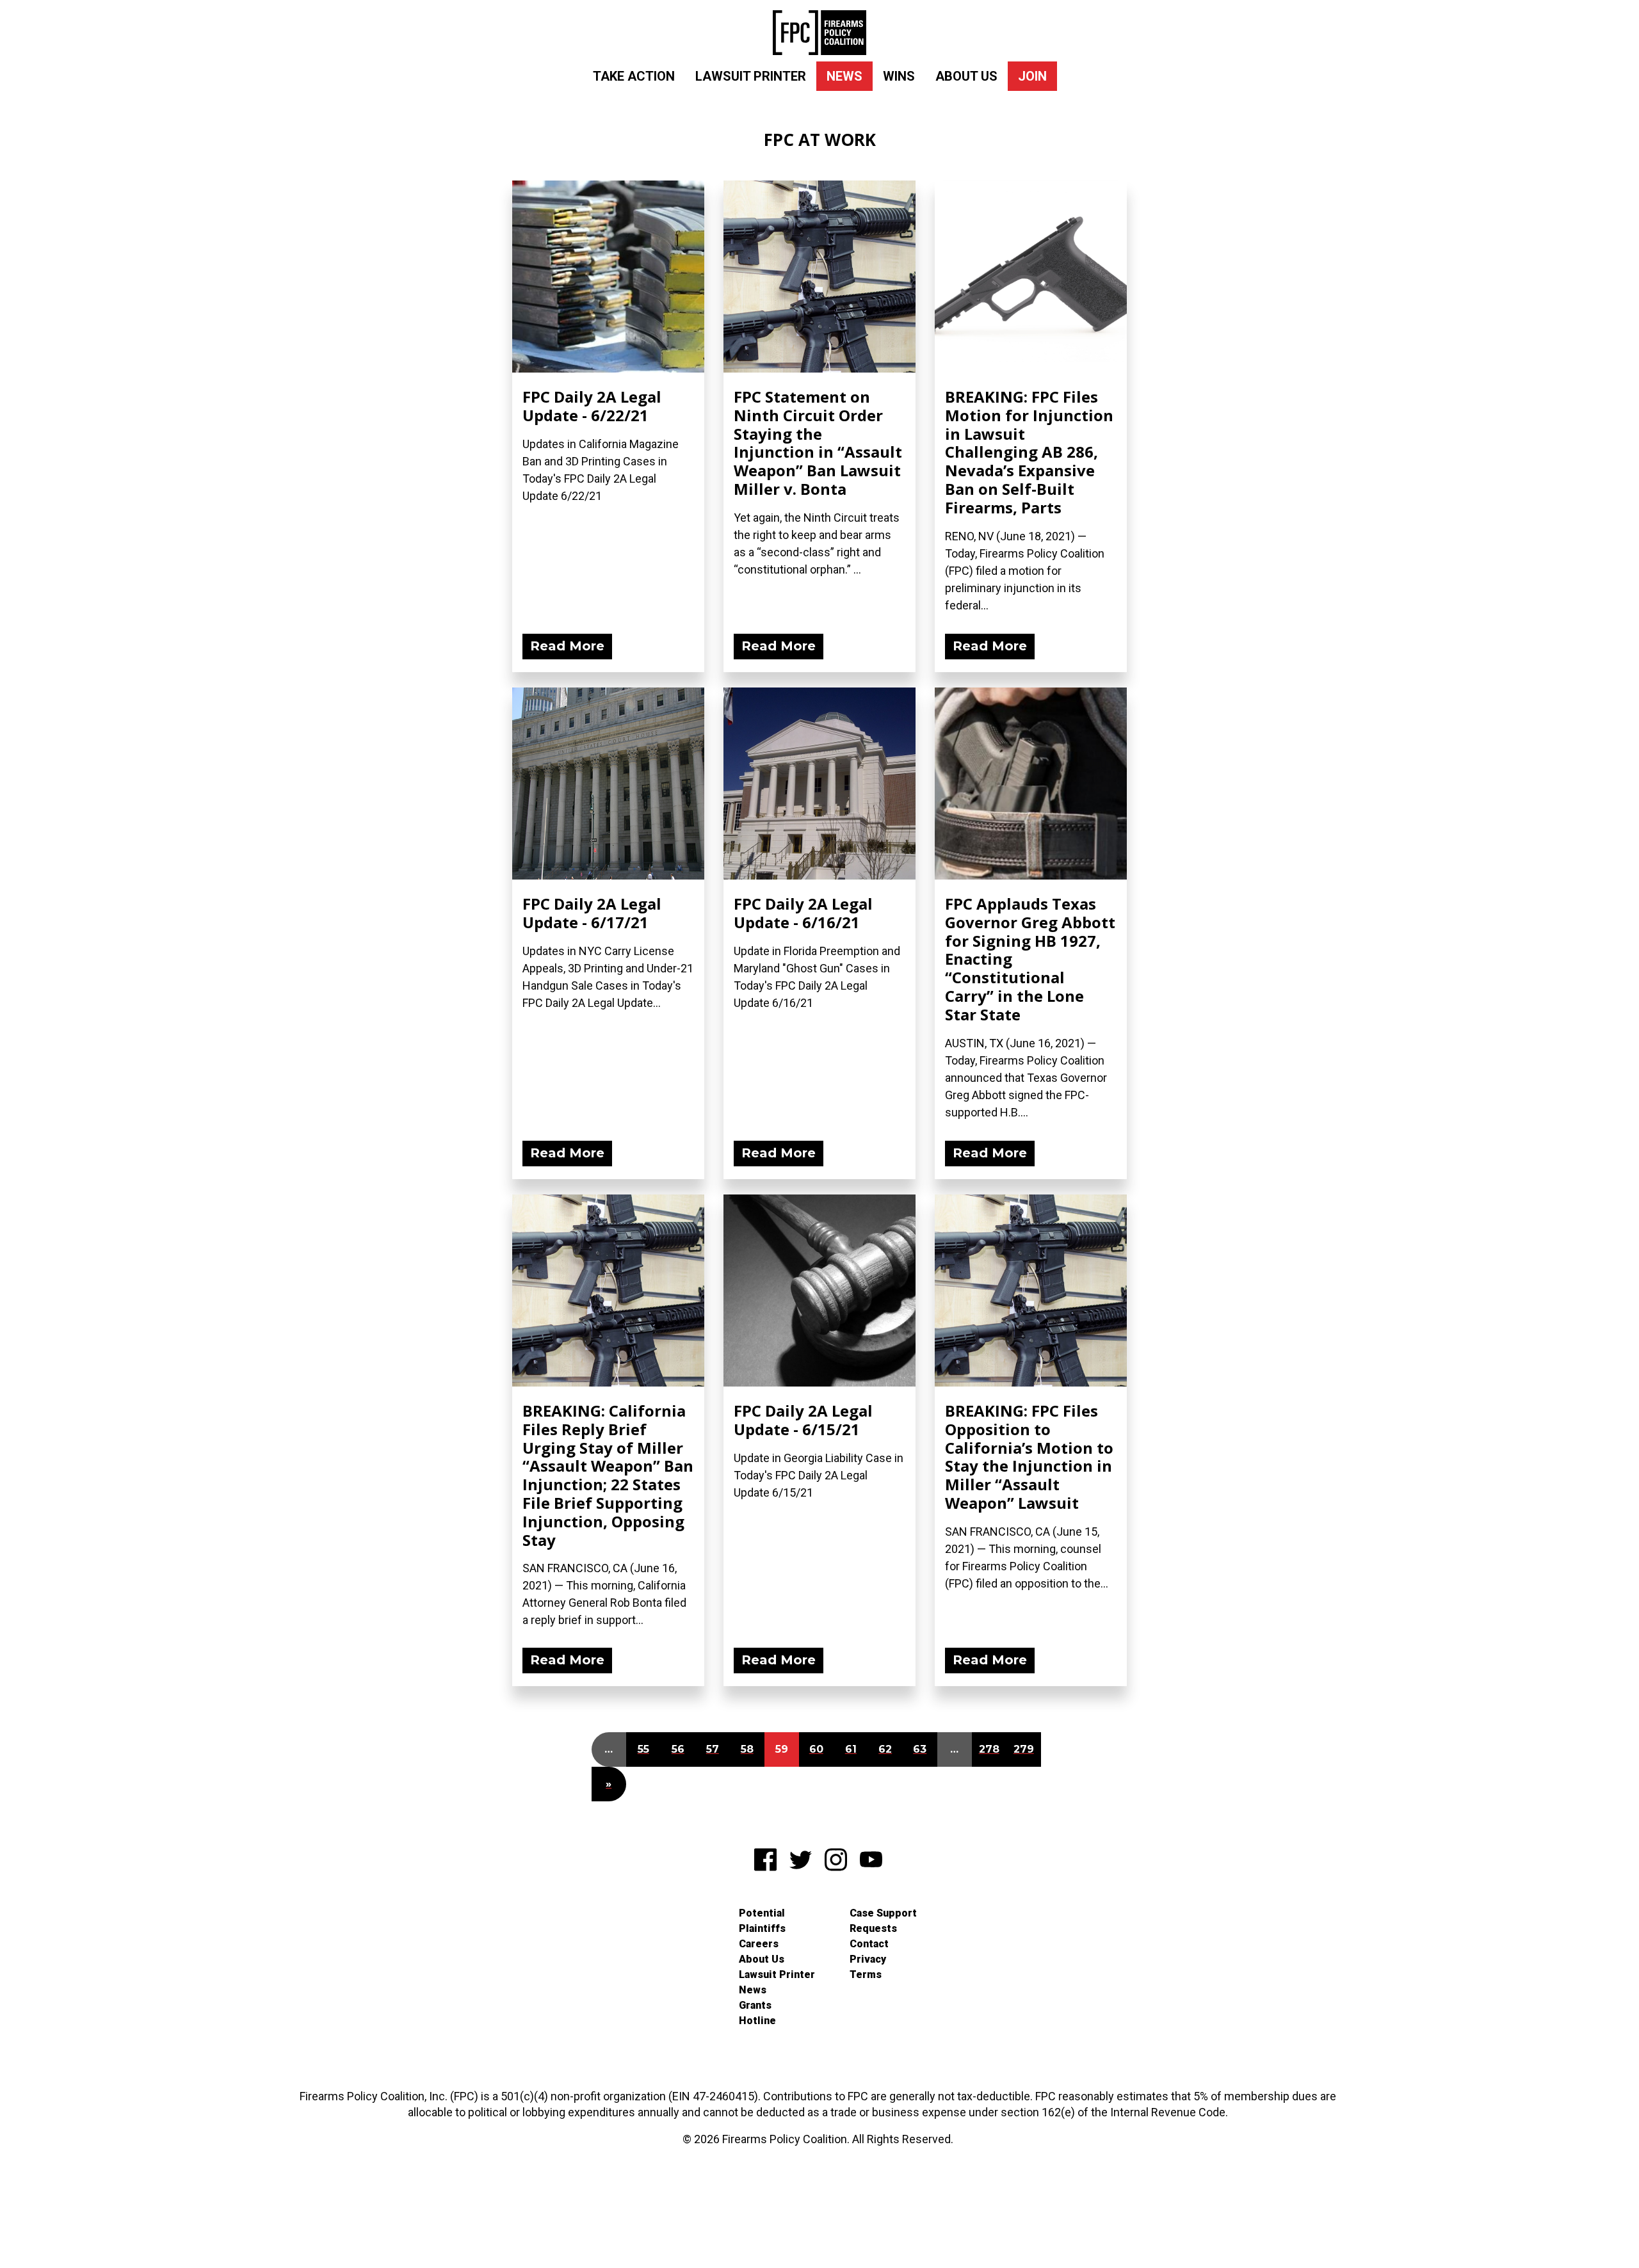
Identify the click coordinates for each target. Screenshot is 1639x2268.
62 (885, 1749)
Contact (869, 1944)
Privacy (868, 1959)
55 (643, 1749)
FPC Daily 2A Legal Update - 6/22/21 (592, 406)
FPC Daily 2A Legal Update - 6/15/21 (803, 1420)
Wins (899, 76)
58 (747, 1749)
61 (851, 1749)
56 (678, 1749)
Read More (567, 646)
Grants (755, 2005)
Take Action (634, 76)
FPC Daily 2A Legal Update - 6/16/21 (803, 913)
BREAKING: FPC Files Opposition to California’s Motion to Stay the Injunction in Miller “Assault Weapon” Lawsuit (1029, 1457)
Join (1032, 76)
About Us (966, 76)
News (844, 76)
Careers (759, 1944)
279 (1024, 1749)
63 (920, 1749)
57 (713, 1749)
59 (782, 1749)
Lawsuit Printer (751, 76)
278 (989, 1749)
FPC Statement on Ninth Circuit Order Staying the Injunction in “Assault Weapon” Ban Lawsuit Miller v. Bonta (818, 443)
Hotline (757, 2021)
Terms (866, 1974)
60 (816, 1749)
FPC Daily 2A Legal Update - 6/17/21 (592, 913)
